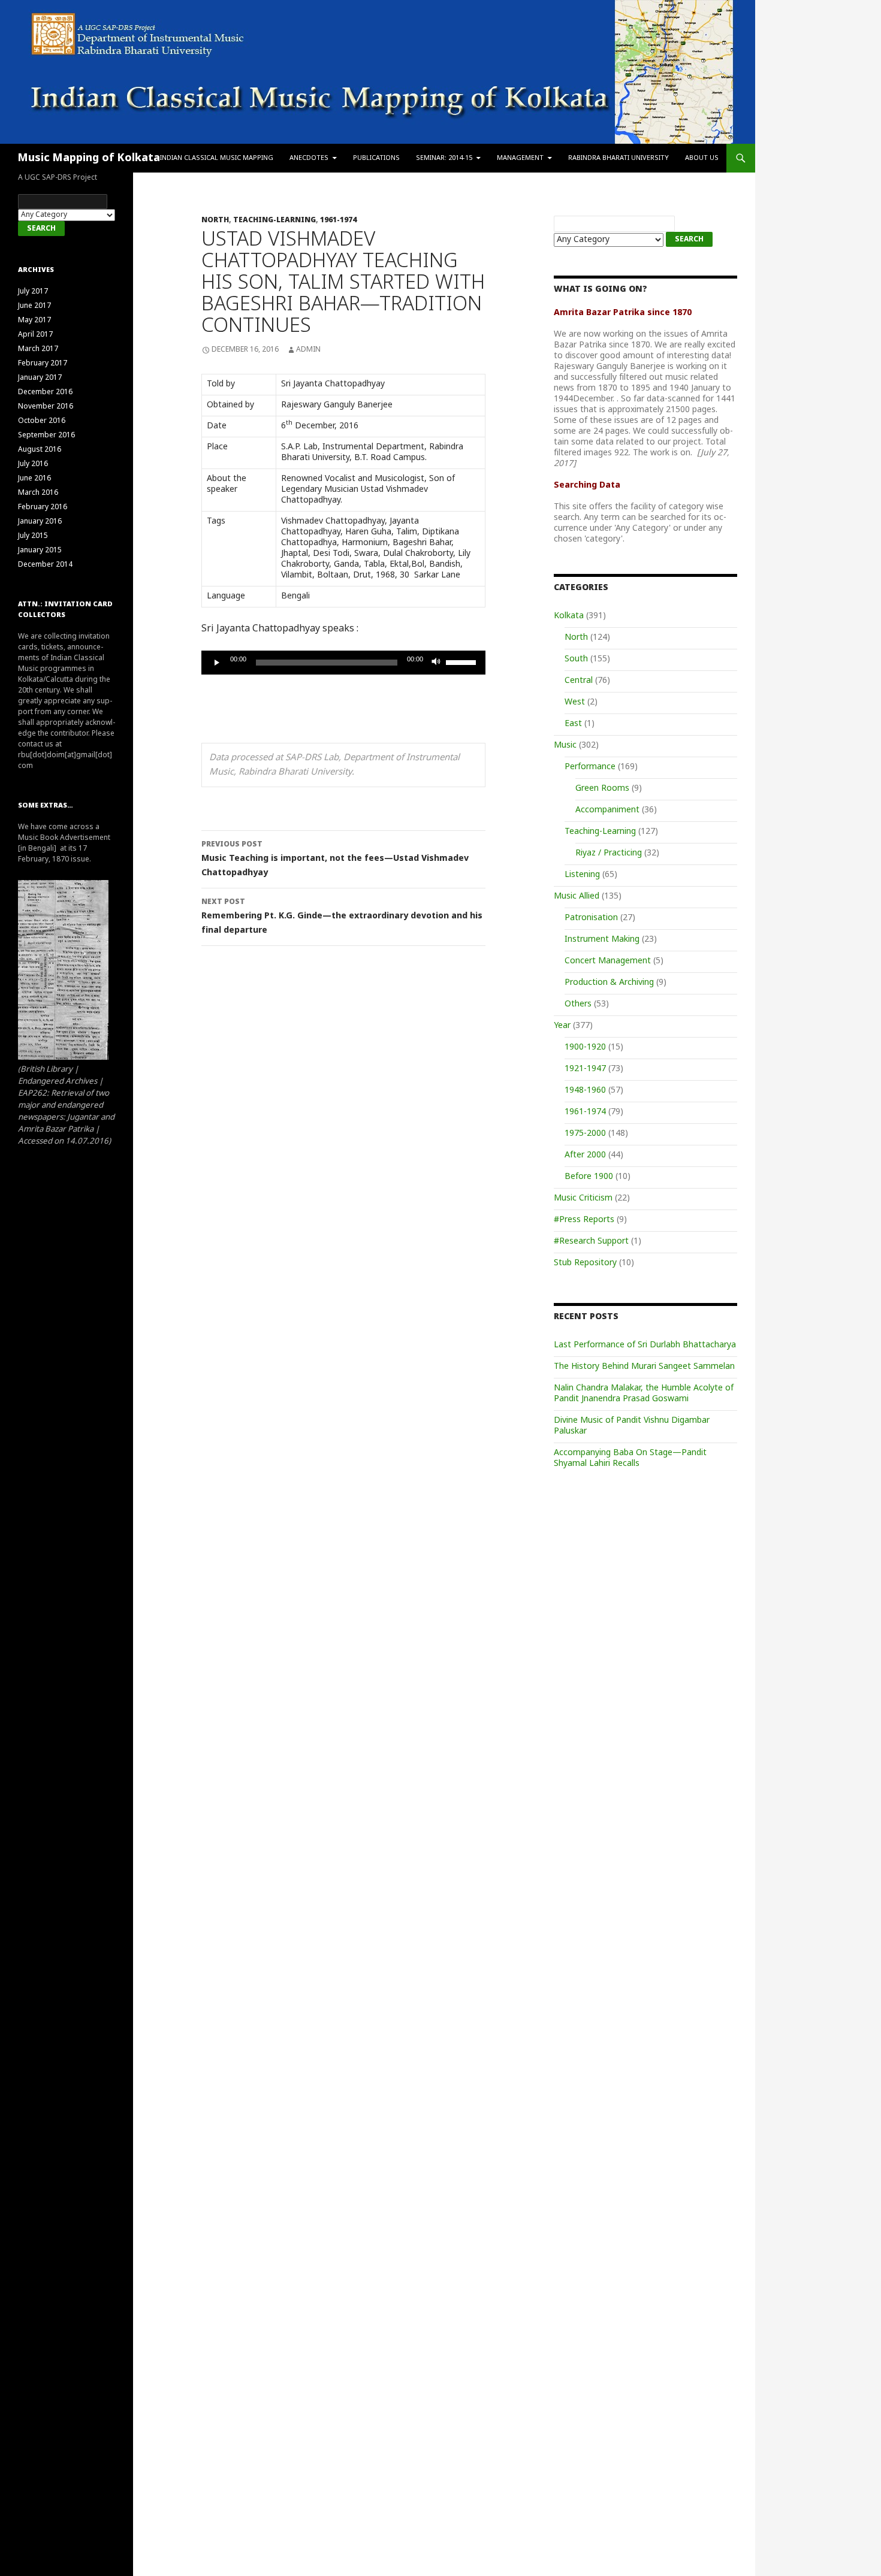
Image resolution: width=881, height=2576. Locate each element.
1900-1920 (585, 1047)
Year (562, 1026)
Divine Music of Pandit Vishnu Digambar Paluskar (632, 1426)
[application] (343, 663)
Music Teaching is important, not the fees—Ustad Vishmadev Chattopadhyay (335, 859)
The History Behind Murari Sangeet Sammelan (644, 1367)
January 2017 (40, 378)
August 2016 (40, 450)
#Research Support (591, 1242)
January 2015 (40, 551)
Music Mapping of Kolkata (89, 158)
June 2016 (34, 479)
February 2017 (43, 364)
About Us (702, 158)
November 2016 (46, 407)
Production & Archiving (609, 983)
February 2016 (43, 507)
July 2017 (33, 292)
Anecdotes (309, 158)
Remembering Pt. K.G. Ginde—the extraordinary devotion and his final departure (342, 917)
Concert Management (608, 961)
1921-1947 (585, 1069)
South (576, 659)
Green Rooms (602, 789)
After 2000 (585, 1155)
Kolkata (569, 616)
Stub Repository (585, 1263)
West (575, 702)
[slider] (463, 661)
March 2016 (38, 493)
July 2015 (33, 536)
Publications (376, 158)
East (573, 724)
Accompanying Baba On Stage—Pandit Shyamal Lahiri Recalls (630, 1458)
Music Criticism (583, 1198)
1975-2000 (585, 1134)
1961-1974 (338, 220)
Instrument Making (602, 940)
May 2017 (34, 321)
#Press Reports (584, 1220)
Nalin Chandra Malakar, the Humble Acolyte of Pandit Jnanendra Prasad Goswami (644, 1394)
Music (565, 746)
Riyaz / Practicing (609, 853)
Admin (308, 350)
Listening (582, 875)
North (215, 220)
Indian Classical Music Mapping (217, 158)
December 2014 (45, 565)
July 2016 (33, 464)
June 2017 (34, 306)
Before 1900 (589, 1177)
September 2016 (46, 436)
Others (578, 1004)
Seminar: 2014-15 (444, 158)
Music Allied (577, 897)
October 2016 (42, 421)
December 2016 (45, 392)
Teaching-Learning (274, 220)
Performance (590, 767)
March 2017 (38, 349)
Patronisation (591, 918)
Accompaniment (607, 810)
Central (579, 681)
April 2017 (35, 335)
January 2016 (40, 522)
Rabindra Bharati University (618, 158)
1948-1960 (585, 1091)
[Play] (217, 663)
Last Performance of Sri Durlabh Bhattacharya (645, 1345)
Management (520, 158)
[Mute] (436, 663)
